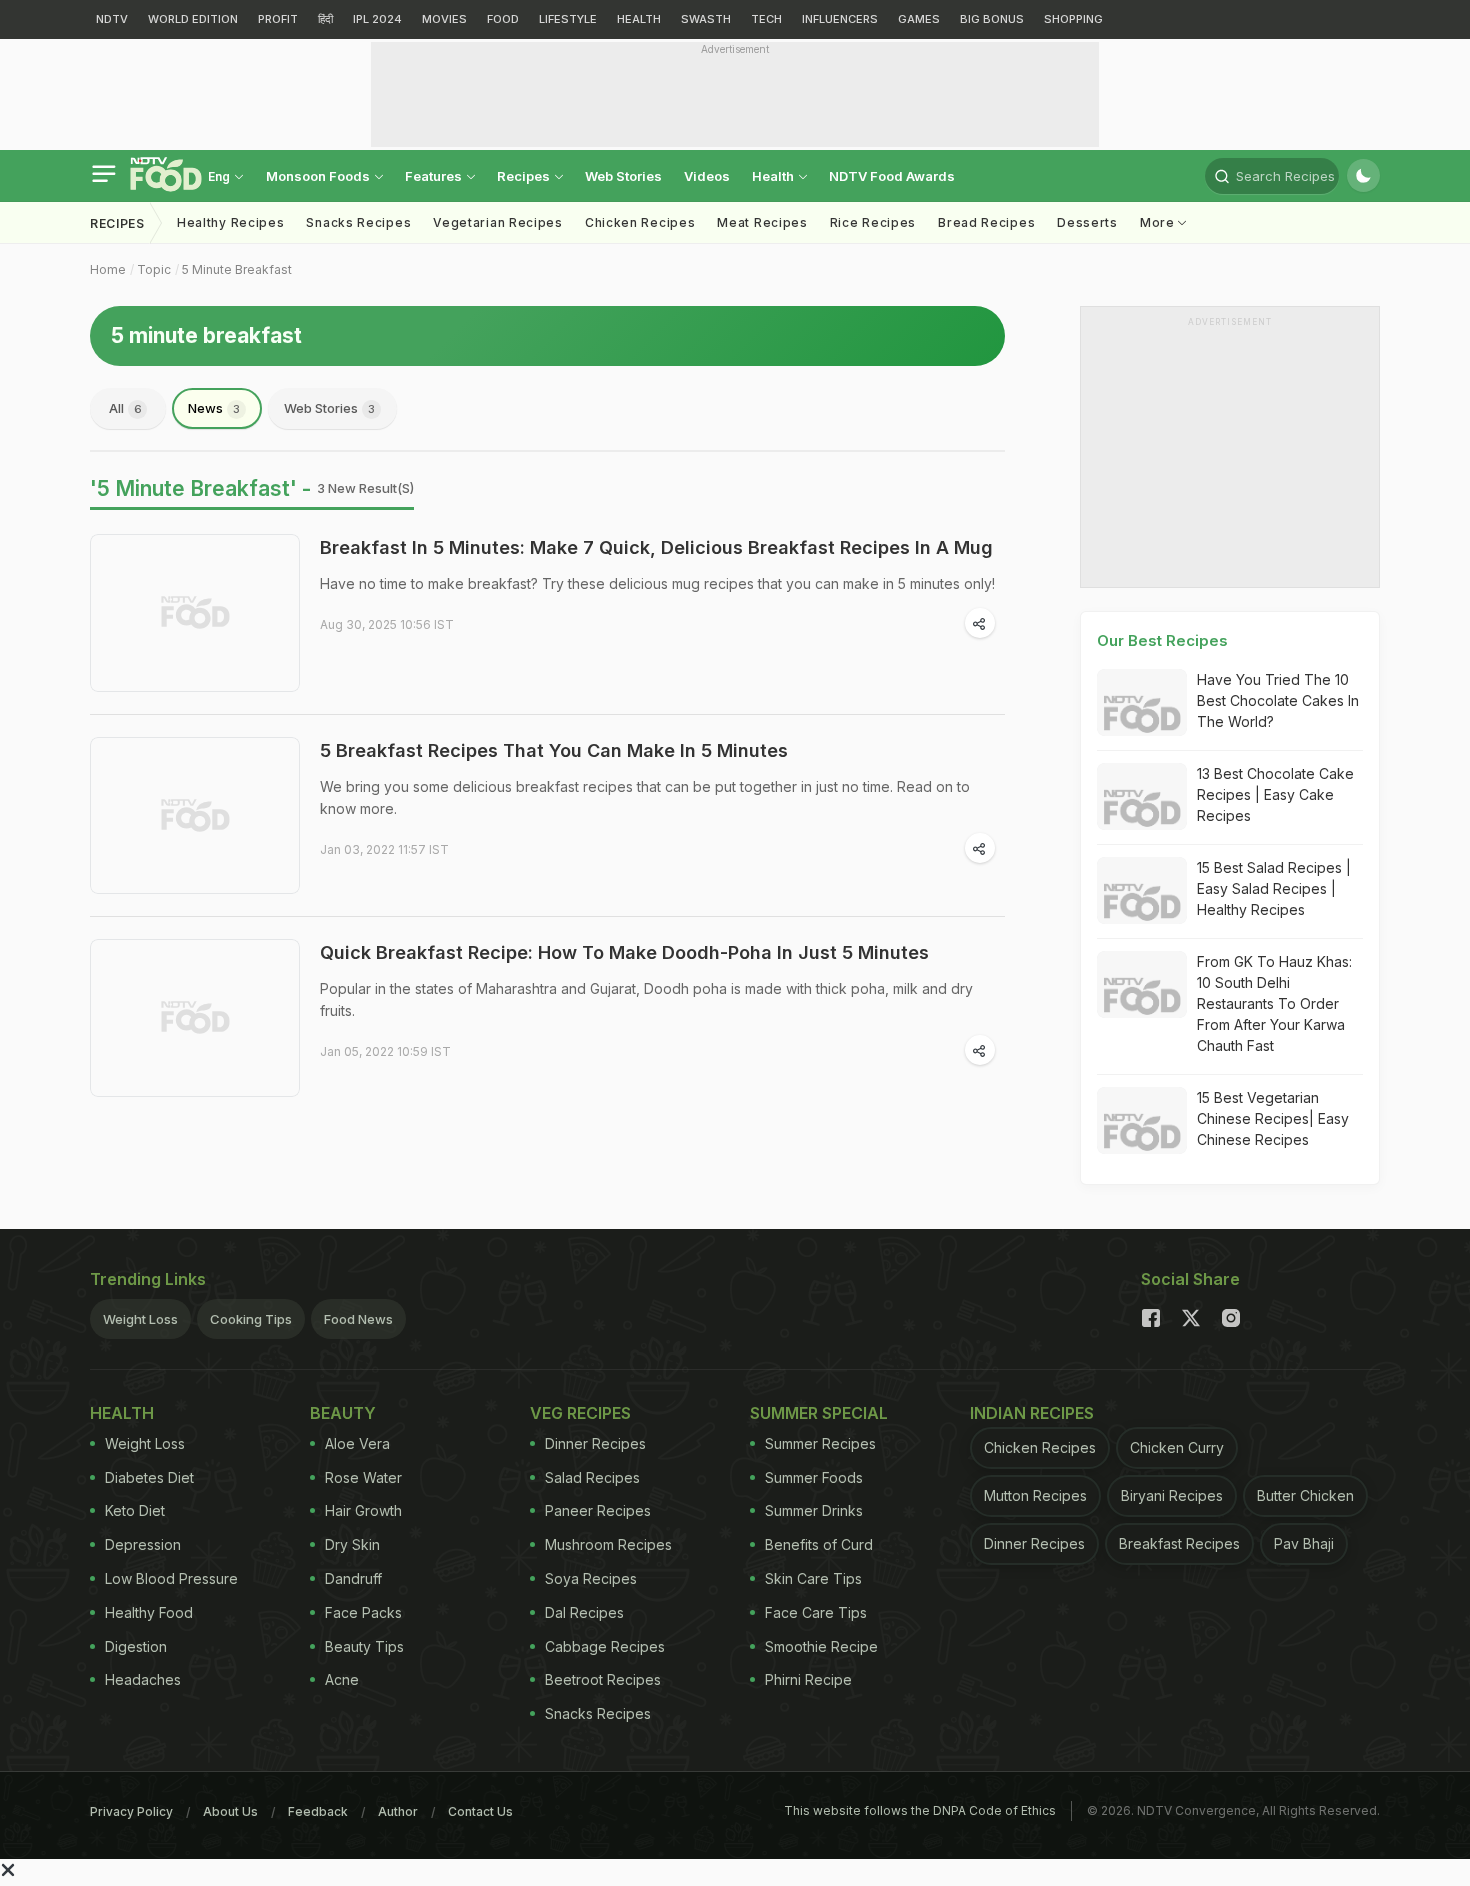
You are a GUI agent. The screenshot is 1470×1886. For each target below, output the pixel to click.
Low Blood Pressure (171, 1578)
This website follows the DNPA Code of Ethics (920, 1810)
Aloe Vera (357, 1443)
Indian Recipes (1032, 1413)
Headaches (143, 1679)
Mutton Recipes (1035, 1495)
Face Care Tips (816, 1612)
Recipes (525, 176)
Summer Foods (814, 1477)
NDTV (112, 19)
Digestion (136, 1646)
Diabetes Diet (149, 1477)
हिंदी (325, 19)
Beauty (343, 1413)
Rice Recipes (873, 222)
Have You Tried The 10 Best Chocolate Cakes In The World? (1278, 700)
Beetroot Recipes (603, 1679)
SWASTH (706, 19)
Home (108, 269)
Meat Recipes (762, 222)
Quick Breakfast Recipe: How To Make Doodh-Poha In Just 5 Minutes (624, 952)
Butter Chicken (1305, 1495)
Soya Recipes (591, 1578)
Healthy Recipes (231, 222)
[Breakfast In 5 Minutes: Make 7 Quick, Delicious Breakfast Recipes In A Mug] (195, 613)
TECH (766, 19)
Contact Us (480, 1811)
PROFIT (278, 19)
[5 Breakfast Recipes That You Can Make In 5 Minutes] (195, 816)
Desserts (1087, 222)
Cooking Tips (251, 1319)
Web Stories (623, 176)
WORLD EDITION (193, 19)
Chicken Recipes (640, 222)
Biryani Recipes (1172, 1495)
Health (774, 176)
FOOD (503, 19)
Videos (707, 176)
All (125, 408)
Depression (143, 1544)
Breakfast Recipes (1179, 1543)
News (214, 408)
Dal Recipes (584, 1612)
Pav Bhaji (1304, 1543)
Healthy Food (149, 1612)
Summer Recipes (820, 1443)
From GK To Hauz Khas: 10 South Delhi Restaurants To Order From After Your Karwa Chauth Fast (1274, 1003)
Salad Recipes (592, 1477)
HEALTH (639, 19)
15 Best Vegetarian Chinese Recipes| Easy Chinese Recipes (1273, 1118)
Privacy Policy (131, 1811)
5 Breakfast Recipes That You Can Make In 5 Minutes (554, 750)
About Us (230, 1811)
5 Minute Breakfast (237, 269)
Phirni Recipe (808, 1679)
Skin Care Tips (813, 1578)
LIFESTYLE (568, 19)
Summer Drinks (814, 1510)
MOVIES (444, 19)
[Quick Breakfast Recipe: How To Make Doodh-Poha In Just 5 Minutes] (195, 1018)
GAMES (919, 19)
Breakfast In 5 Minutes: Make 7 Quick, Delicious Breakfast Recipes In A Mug (656, 547)
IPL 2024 (377, 19)
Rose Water (363, 1477)
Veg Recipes (580, 1413)
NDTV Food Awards (892, 176)
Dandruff (353, 1578)
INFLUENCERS (840, 19)
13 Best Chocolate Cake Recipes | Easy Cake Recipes (1275, 794)
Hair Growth (363, 1510)
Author (398, 1811)
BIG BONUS (992, 19)
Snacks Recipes (358, 222)
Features (435, 176)
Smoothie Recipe (821, 1646)
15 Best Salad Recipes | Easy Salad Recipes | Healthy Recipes (1274, 888)
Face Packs (363, 1612)
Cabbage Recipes (605, 1646)
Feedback (318, 1811)
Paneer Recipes (598, 1510)
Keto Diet (135, 1510)
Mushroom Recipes (608, 1544)
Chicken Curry (1177, 1447)
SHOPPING (1073, 19)
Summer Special (819, 1413)
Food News (358, 1319)
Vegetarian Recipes (498, 222)
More (1159, 222)
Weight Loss (140, 1319)
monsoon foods (319, 176)
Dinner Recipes (595, 1443)
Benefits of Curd (819, 1544)
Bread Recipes (986, 222)
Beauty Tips (364, 1646)
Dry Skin (352, 1544)
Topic (154, 269)
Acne (342, 1679)
